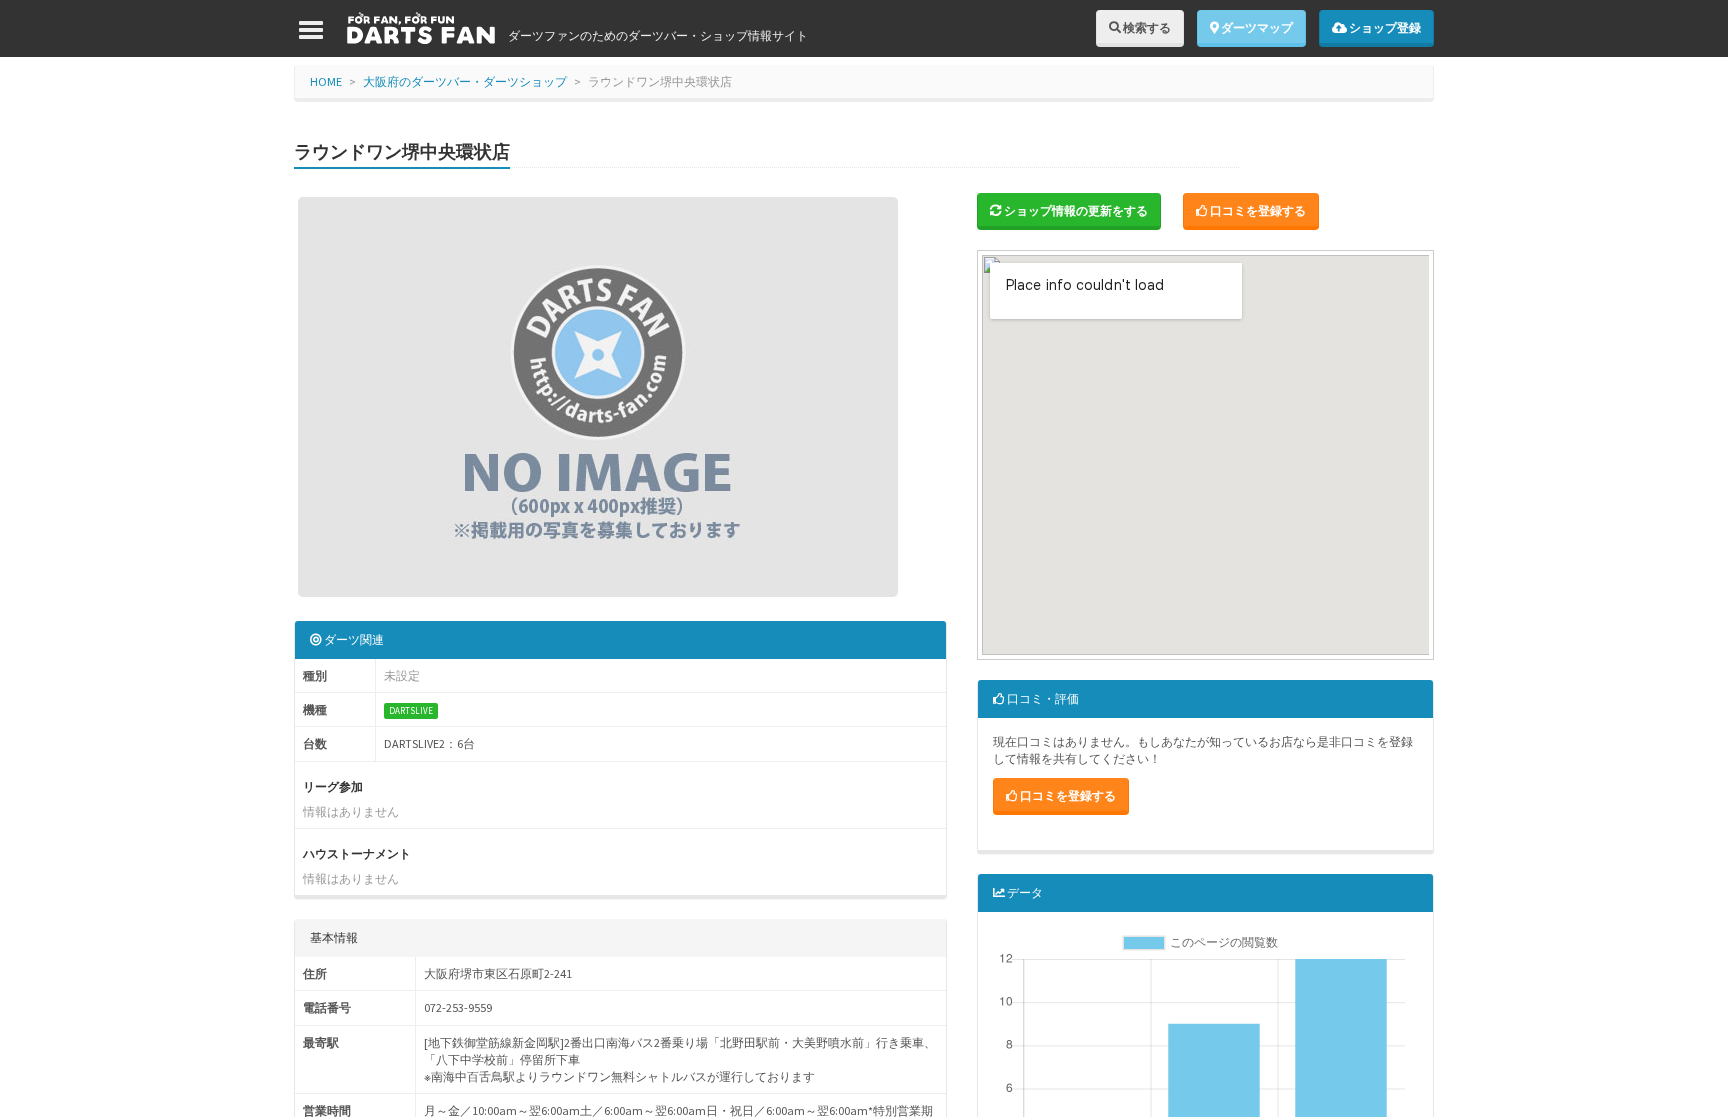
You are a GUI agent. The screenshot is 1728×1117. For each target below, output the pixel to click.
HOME (326, 81)
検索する (1146, 27)
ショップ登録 (1384, 27)
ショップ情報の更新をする (1075, 210)
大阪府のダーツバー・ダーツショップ (465, 81)
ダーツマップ (1256, 27)
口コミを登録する (1257, 210)
